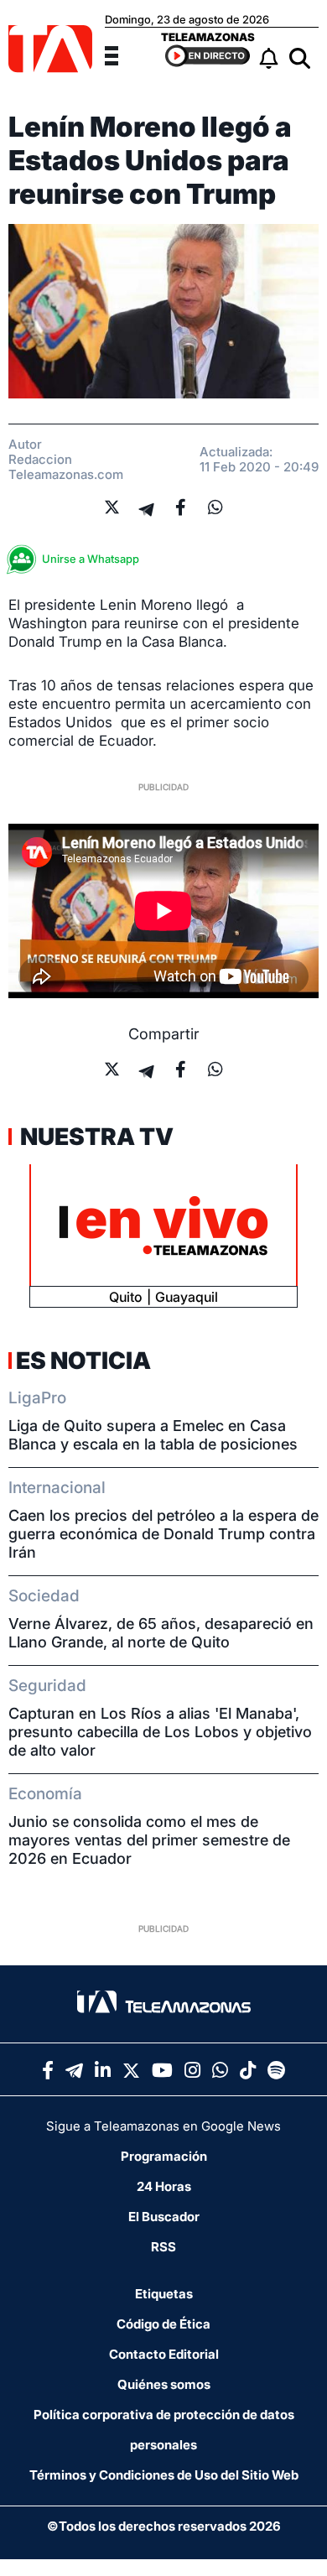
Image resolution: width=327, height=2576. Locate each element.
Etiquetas (164, 2294)
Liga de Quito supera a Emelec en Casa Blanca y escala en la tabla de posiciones (153, 1435)
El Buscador (164, 2217)
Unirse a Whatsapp (91, 559)
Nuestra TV (95, 1137)
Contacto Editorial (164, 2354)
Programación (164, 2156)
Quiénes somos (164, 2384)
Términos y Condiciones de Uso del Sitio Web (164, 2475)
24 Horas (164, 2186)
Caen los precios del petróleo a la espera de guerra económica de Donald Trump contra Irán (163, 1534)
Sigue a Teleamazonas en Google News (163, 2126)
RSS (163, 2247)
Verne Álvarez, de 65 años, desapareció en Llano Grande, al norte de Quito (161, 1633)
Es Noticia (83, 1361)
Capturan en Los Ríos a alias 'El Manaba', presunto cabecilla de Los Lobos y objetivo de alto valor (160, 1732)
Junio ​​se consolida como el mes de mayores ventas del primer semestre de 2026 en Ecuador (149, 1840)
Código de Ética (163, 2324)
